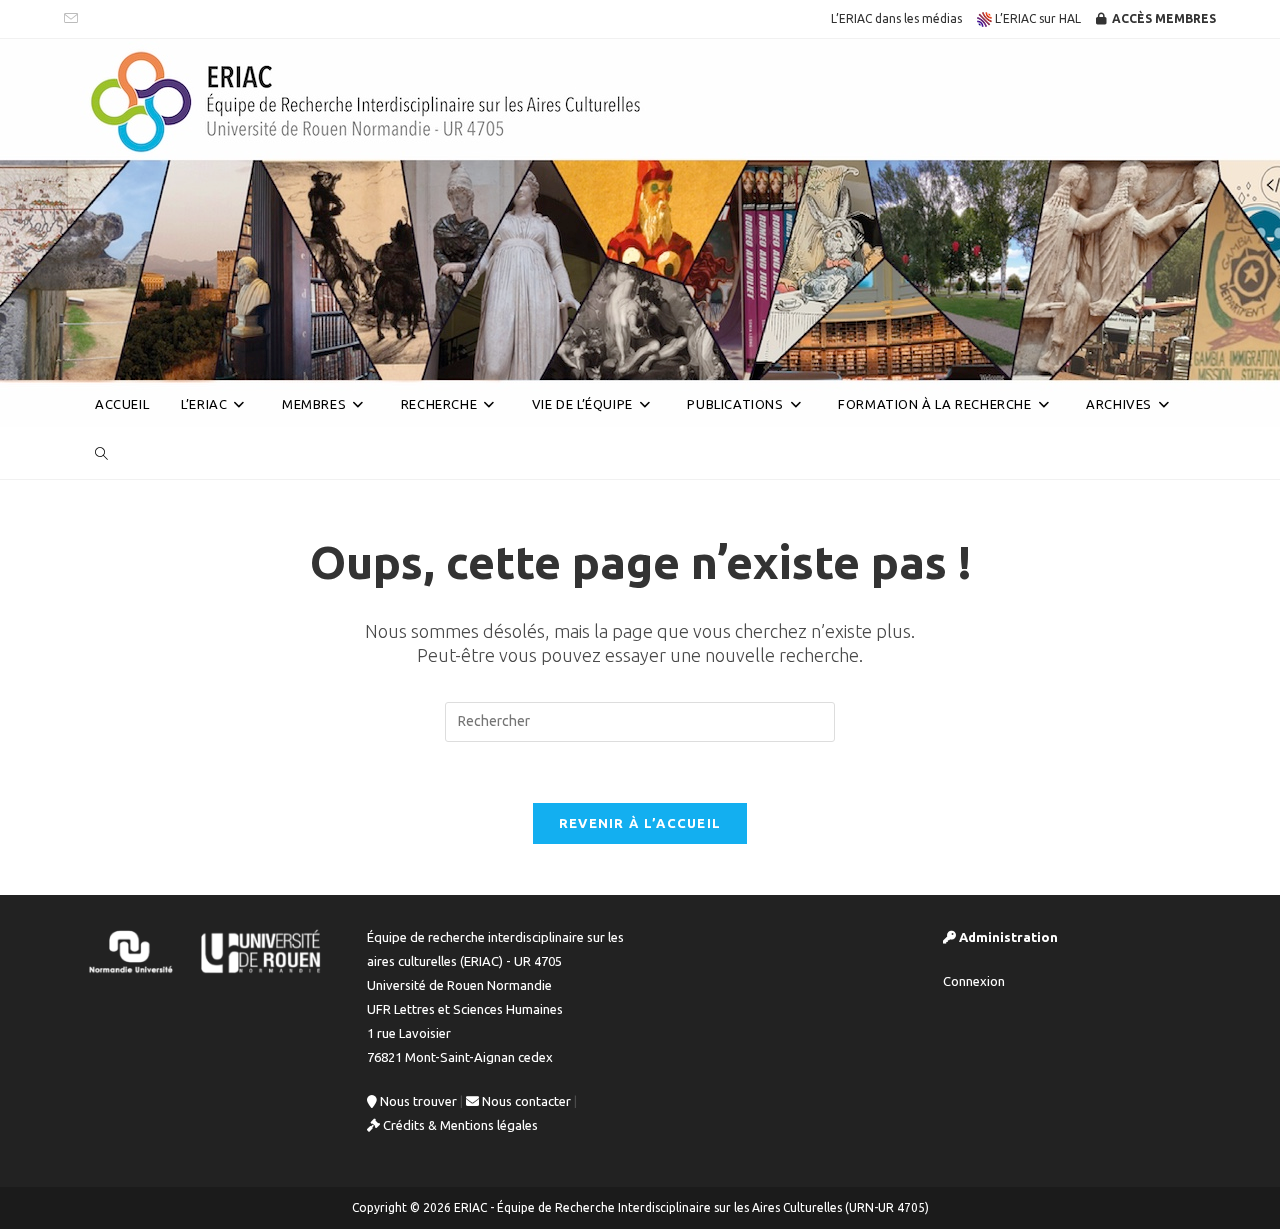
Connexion (974, 981)
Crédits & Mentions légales (459, 1125)
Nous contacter (525, 1101)
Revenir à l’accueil (640, 823)
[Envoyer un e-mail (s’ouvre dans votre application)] (74, 19)
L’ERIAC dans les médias (896, 18)
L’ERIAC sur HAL (1036, 18)
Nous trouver (417, 1101)
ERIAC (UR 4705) (154, 353)
